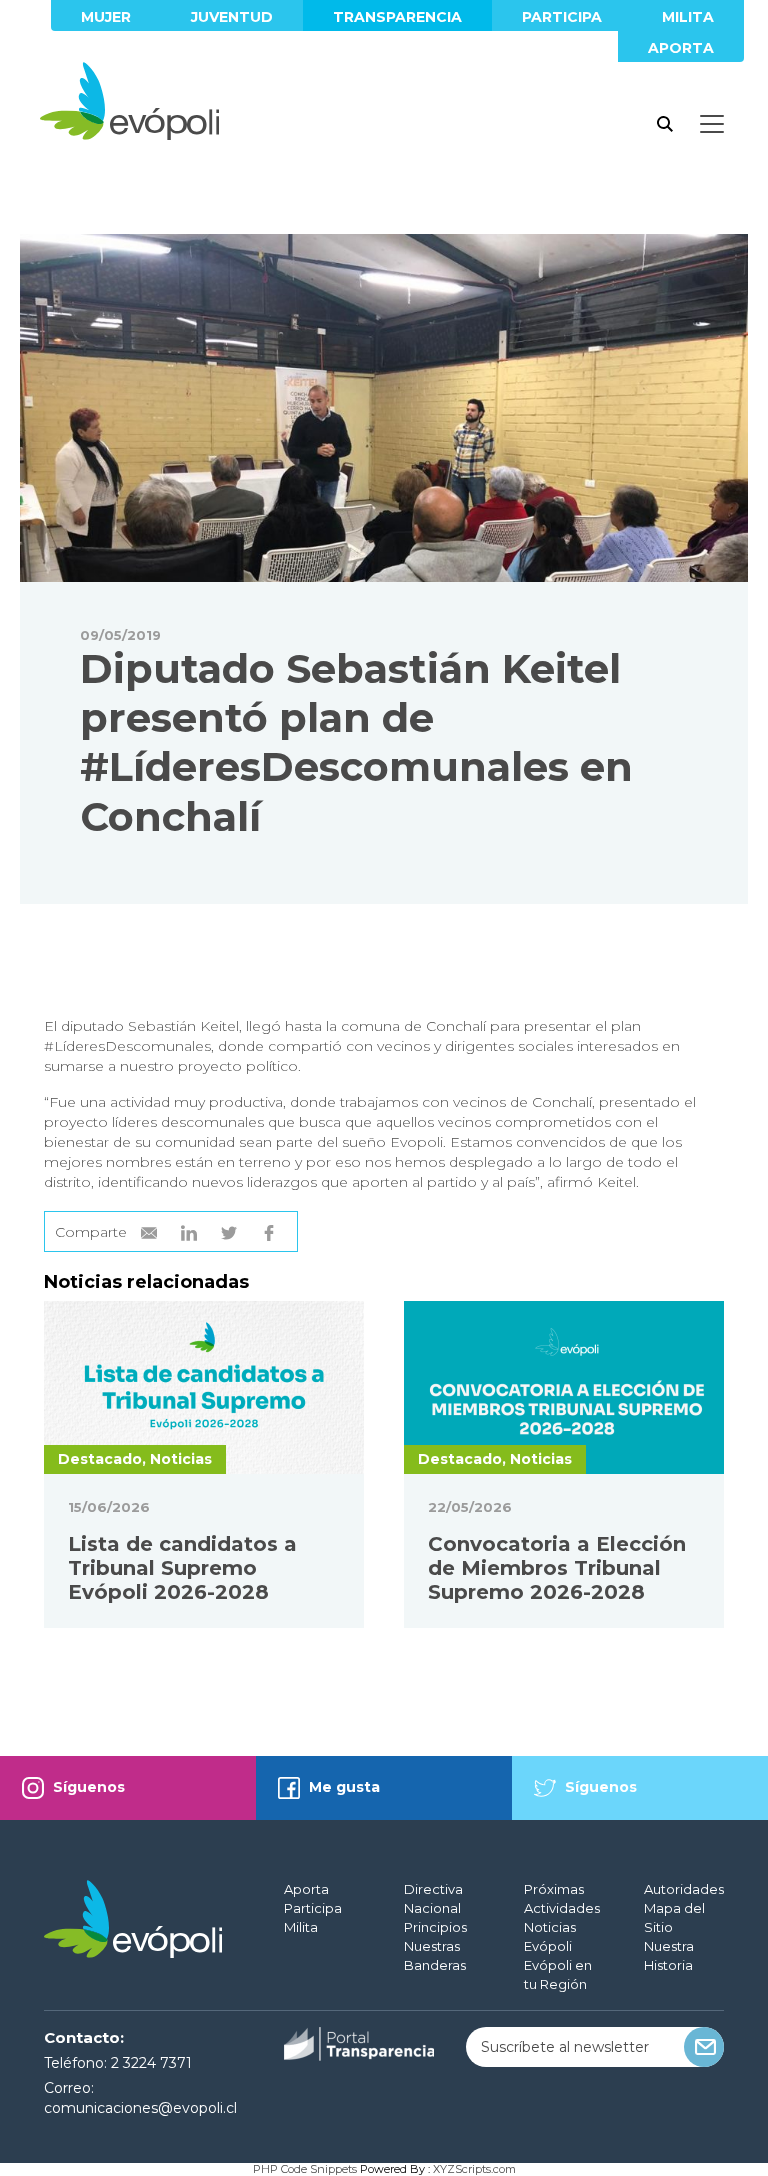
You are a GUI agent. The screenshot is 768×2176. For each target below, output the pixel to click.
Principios (435, 1927)
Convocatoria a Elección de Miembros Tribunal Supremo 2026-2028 (557, 1568)
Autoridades (684, 1889)
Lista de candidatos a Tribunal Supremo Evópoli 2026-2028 (182, 1568)
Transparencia (397, 17)
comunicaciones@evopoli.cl (140, 2108)
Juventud (232, 17)
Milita (688, 17)
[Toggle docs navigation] (712, 124)
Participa (562, 17)
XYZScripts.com (474, 2169)
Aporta (681, 48)
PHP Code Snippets (305, 2169)
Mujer (106, 17)
